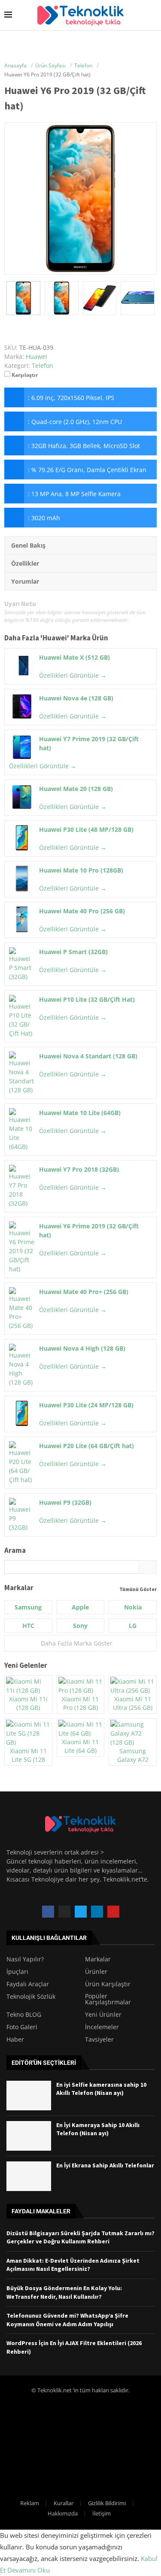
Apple (80, 1607)
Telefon (43, 365)
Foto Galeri (22, 2027)
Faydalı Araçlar (28, 1984)
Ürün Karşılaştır (108, 1984)
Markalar (98, 1959)
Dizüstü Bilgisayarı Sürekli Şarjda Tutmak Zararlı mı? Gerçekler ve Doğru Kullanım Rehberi (80, 2237)
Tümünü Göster (138, 1589)
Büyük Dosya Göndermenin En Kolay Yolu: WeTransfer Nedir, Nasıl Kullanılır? (64, 2292)
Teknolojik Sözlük (31, 1997)
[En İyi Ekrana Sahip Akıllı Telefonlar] (29, 2176)
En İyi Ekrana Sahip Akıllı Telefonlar (105, 2165)
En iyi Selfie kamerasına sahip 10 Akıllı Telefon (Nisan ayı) (101, 2089)
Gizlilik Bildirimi (107, 2503)
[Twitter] (81, 1912)
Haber (15, 2040)
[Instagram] (64, 1912)
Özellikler (25, 563)
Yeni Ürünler (103, 2015)
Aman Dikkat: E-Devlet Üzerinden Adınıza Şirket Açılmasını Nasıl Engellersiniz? (73, 2265)
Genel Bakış (28, 545)
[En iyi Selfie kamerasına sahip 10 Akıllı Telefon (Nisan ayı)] (29, 2096)
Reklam (30, 2503)
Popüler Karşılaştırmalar (108, 1999)
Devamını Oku (29, 2570)
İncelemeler (102, 2027)
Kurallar (64, 2503)
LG (133, 1626)
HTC (28, 1626)
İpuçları (17, 1972)
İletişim (102, 2513)
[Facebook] (48, 1912)
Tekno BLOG (24, 2015)
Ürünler (96, 1972)
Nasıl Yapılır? (25, 1959)
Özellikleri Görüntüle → (73, 675)
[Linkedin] (97, 1912)
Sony (80, 1626)
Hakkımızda (63, 2513)
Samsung (28, 1607)
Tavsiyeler (99, 2040)
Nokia (133, 1607)
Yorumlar (25, 581)
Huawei (55, 638)
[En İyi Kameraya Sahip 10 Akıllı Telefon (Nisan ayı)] (29, 2136)
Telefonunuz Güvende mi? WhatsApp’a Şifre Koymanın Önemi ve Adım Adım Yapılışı (67, 2320)
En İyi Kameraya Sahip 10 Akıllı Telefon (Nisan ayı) (98, 2129)
